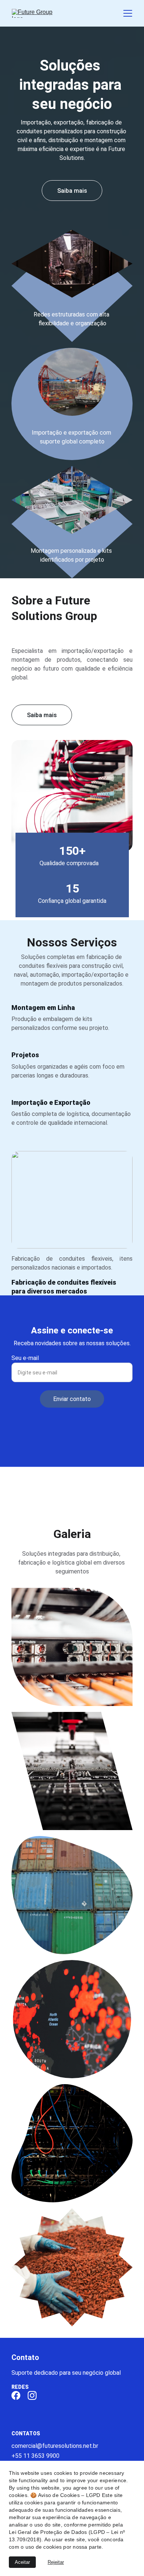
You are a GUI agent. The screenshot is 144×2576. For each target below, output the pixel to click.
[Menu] (128, 13)
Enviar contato (72, 1399)
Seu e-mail (25, 1358)
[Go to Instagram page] (32, 2395)
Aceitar (22, 2562)
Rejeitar (56, 2562)
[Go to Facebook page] (16, 2395)
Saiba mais (42, 715)
